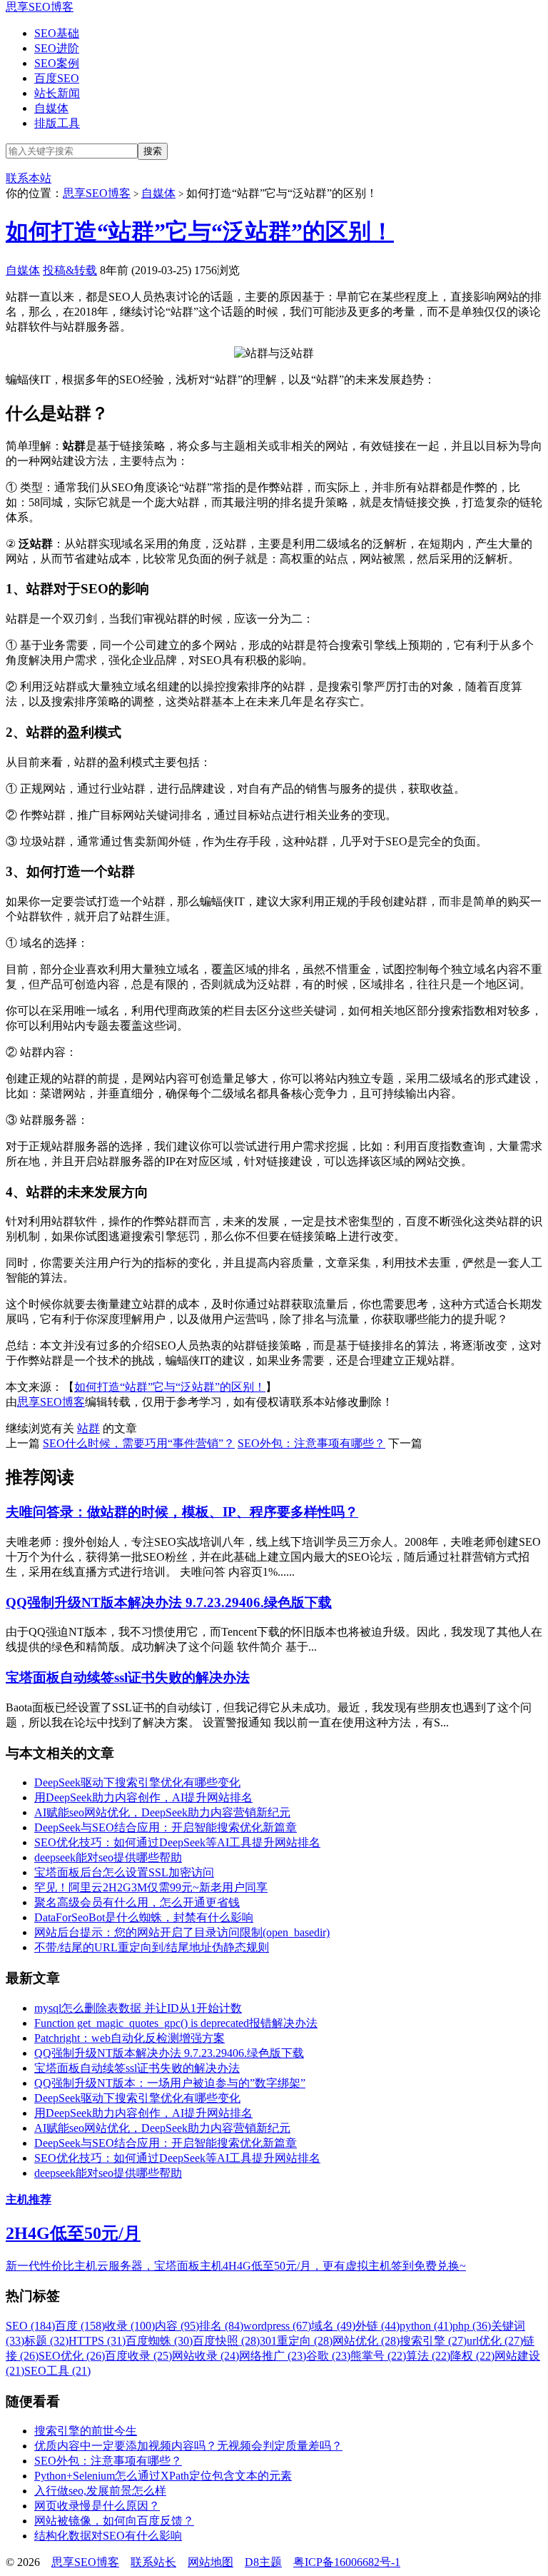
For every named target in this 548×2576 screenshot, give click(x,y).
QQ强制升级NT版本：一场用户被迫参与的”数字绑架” (170, 2083)
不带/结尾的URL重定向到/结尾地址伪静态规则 (152, 1947)
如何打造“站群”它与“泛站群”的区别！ (200, 231)
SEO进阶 (57, 48)
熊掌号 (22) (378, 2356)
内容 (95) (177, 2326)
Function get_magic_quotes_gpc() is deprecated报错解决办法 (176, 2023)
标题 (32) (46, 2341)
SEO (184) (30, 2326)
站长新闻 (57, 93)
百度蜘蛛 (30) (159, 2341)
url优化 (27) (495, 2341)
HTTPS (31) (97, 2341)
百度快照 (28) (226, 2341)
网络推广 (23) (273, 2356)
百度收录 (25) (138, 2356)
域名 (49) (333, 2326)
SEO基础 (57, 33)
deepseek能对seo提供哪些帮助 (108, 1857)
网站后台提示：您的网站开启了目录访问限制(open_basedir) (182, 1932)
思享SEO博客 (40, 7)
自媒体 (51, 108)
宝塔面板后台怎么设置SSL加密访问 (124, 1872)
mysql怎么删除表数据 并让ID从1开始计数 (138, 2008)
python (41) (426, 2326)
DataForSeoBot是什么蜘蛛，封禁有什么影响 (144, 1917)
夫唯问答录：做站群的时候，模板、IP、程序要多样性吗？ (182, 1512)
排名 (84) (221, 2326)
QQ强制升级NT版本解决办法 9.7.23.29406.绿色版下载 (169, 1603)
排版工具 (57, 123)
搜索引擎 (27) (433, 2341)
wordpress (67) (277, 2326)
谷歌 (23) (328, 2356)
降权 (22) (472, 2356)
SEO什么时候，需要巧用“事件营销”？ (139, 1443)
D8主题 (263, 2562)
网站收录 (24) (205, 2356)
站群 (88, 1428)
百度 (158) (80, 2326)
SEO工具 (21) (57, 2371)
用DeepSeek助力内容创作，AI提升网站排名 (143, 1797)
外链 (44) (377, 2326)
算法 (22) (428, 2356)
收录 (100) (130, 2326)
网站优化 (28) (366, 2341)
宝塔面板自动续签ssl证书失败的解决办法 (128, 1677)
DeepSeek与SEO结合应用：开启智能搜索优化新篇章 (166, 1827)
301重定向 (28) (296, 2341)
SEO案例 (57, 63)
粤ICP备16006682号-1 (347, 2562)
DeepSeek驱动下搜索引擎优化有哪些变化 (137, 1782)
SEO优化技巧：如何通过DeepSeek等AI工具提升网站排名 (177, 1842)
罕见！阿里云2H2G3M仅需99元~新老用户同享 (151, 1887)
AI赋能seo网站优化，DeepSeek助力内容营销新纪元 (162, 1812)
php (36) (472, 2326)
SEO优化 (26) (72, 2356)
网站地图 (210, 2562)
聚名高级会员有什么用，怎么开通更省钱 (137, 1902)
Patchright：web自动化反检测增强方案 (130, 2038)
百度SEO (57, 78)
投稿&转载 (70, 270)
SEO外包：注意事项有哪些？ (311, 1443)
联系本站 (29, 178)
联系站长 (153, 2562)
